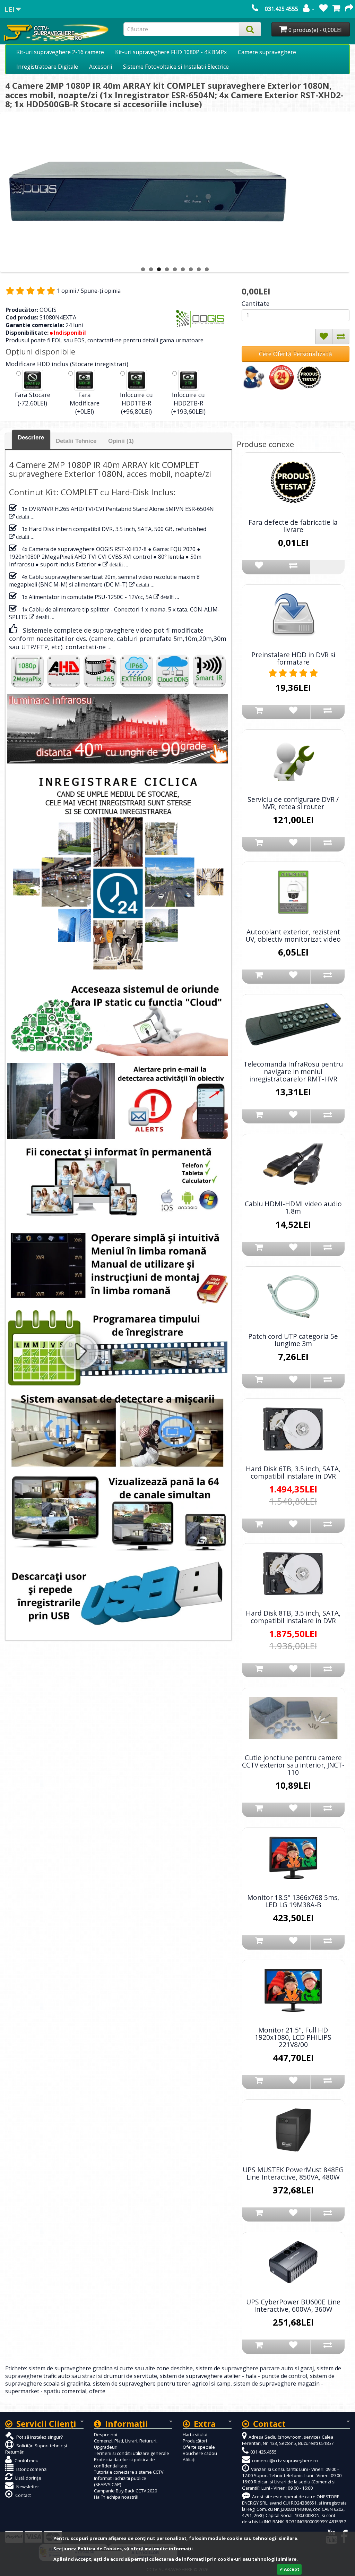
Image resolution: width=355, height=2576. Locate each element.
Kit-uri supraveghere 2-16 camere (60, 52)
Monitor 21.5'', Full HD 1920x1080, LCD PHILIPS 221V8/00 (293, 2037)
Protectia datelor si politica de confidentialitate (124, 2463)
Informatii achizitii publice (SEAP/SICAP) (120, 2481)
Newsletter (27, 2487)
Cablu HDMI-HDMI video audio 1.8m (293, 1207)
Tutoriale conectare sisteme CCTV (129, 2472)
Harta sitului (195, 2434)
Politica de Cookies (100, 2549)
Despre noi (106, 2434)
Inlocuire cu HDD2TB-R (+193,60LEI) (188, 403)
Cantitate (256, 303)
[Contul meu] (309, 9)
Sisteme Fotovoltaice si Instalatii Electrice (176, 67)
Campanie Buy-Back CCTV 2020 (125, 2491)
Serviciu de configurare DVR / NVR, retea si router (293, 803)
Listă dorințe (28, 2478)
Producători (195, 2441)
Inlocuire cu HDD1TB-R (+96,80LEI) (136, 403)
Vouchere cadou (200, 2453)
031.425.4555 (282, 9)
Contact (23, 2495)
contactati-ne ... (89, 647)
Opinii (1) (121, 441)
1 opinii (66, 291)
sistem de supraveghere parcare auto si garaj (255, 2368)
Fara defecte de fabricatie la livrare (293, 526)
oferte (97, 2391)
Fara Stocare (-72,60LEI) (33, 399)
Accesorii (101, 67)
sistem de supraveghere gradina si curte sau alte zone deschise (111, 2368)
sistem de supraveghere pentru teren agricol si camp (162, 2384)
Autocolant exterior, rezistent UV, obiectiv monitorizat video (293, 935)
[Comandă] (349, 9)
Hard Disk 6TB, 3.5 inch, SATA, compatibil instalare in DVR (293, 1472)
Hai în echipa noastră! (116, 2497)
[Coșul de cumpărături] (336, 9)
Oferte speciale (199, 2447)
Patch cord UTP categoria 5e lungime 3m (293, 1340)
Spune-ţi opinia (101, 291)
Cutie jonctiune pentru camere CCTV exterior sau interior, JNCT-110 (293, 1765)
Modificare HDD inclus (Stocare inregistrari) (67, 364)
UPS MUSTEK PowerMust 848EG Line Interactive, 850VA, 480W (293, 2173)
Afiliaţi (189, 2459)
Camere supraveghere (267, 52)
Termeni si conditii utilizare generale (132, 2453)
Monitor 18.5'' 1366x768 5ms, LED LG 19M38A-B (293, 1901)
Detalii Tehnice (76, 441)
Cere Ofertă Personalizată (296, 354)
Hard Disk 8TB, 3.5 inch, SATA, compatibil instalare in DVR (293, 1617)
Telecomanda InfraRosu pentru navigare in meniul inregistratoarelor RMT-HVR (293, 1071)
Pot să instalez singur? (39, 2437)
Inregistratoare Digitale (47, 67)
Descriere (31, 438)
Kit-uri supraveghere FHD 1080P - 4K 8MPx (171, 52)
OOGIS (48, 310)
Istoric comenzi (31, 2469)
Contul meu (26, 2461)
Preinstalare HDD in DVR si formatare (293, 658)
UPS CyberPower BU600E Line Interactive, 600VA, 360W (293, 2305)
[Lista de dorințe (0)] (323, 9)
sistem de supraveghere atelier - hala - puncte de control (233, 2376)
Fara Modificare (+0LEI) (85, 403)
